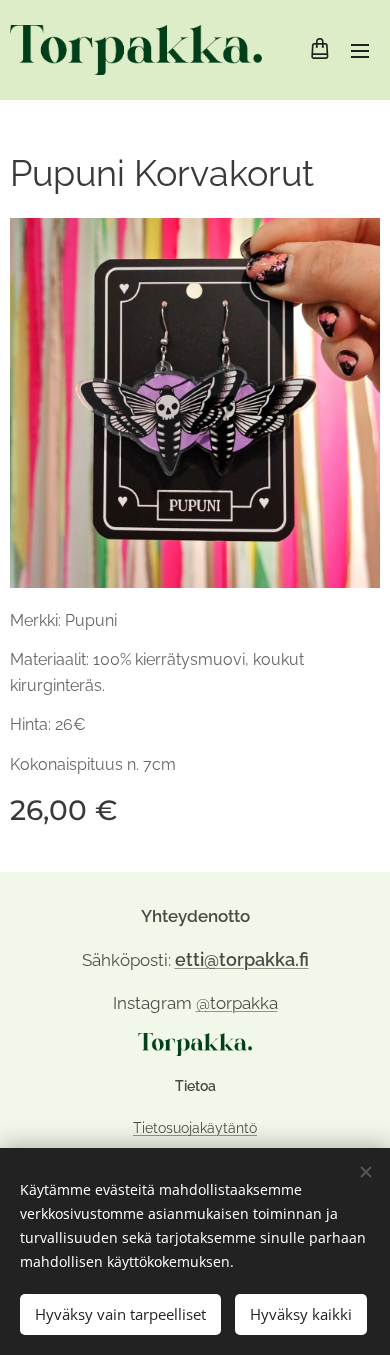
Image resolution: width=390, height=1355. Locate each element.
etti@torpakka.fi (242, 959)
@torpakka (237, 1003)
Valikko (360, 50)
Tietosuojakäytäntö (195, 1127)
